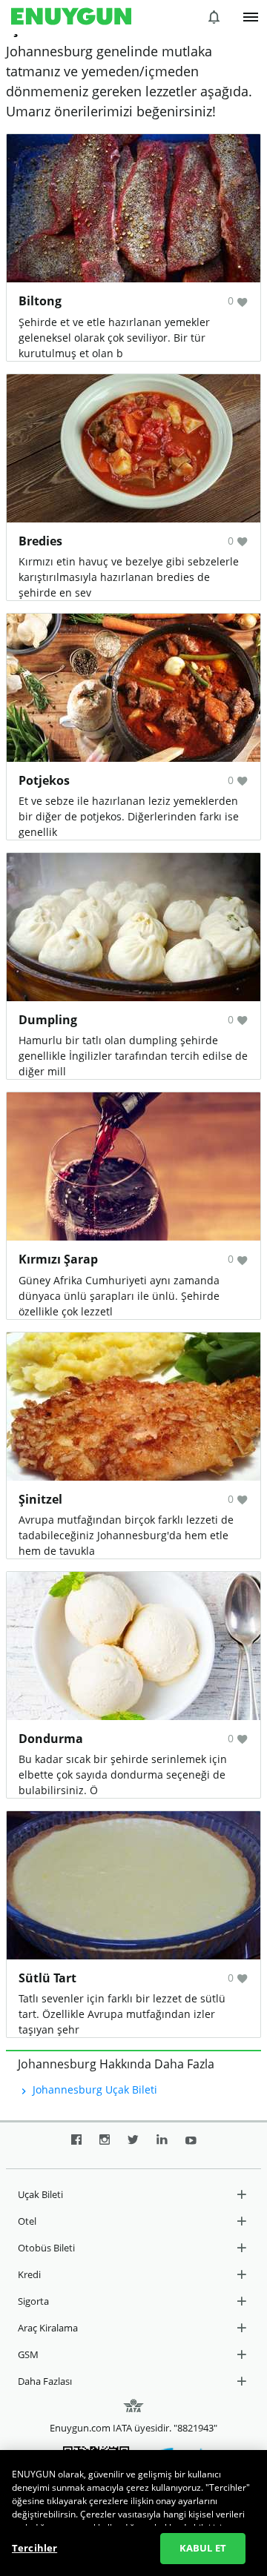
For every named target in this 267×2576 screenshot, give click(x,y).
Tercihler (34, 2548)
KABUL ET (203, 2548)
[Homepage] (71, 17)
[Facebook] (76, 2145)
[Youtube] (191, 2145)
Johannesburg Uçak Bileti (93, 2089)
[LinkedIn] (162, 2145)
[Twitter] (133, 2145)
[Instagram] (105, 2145)
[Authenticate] (251, 17)
